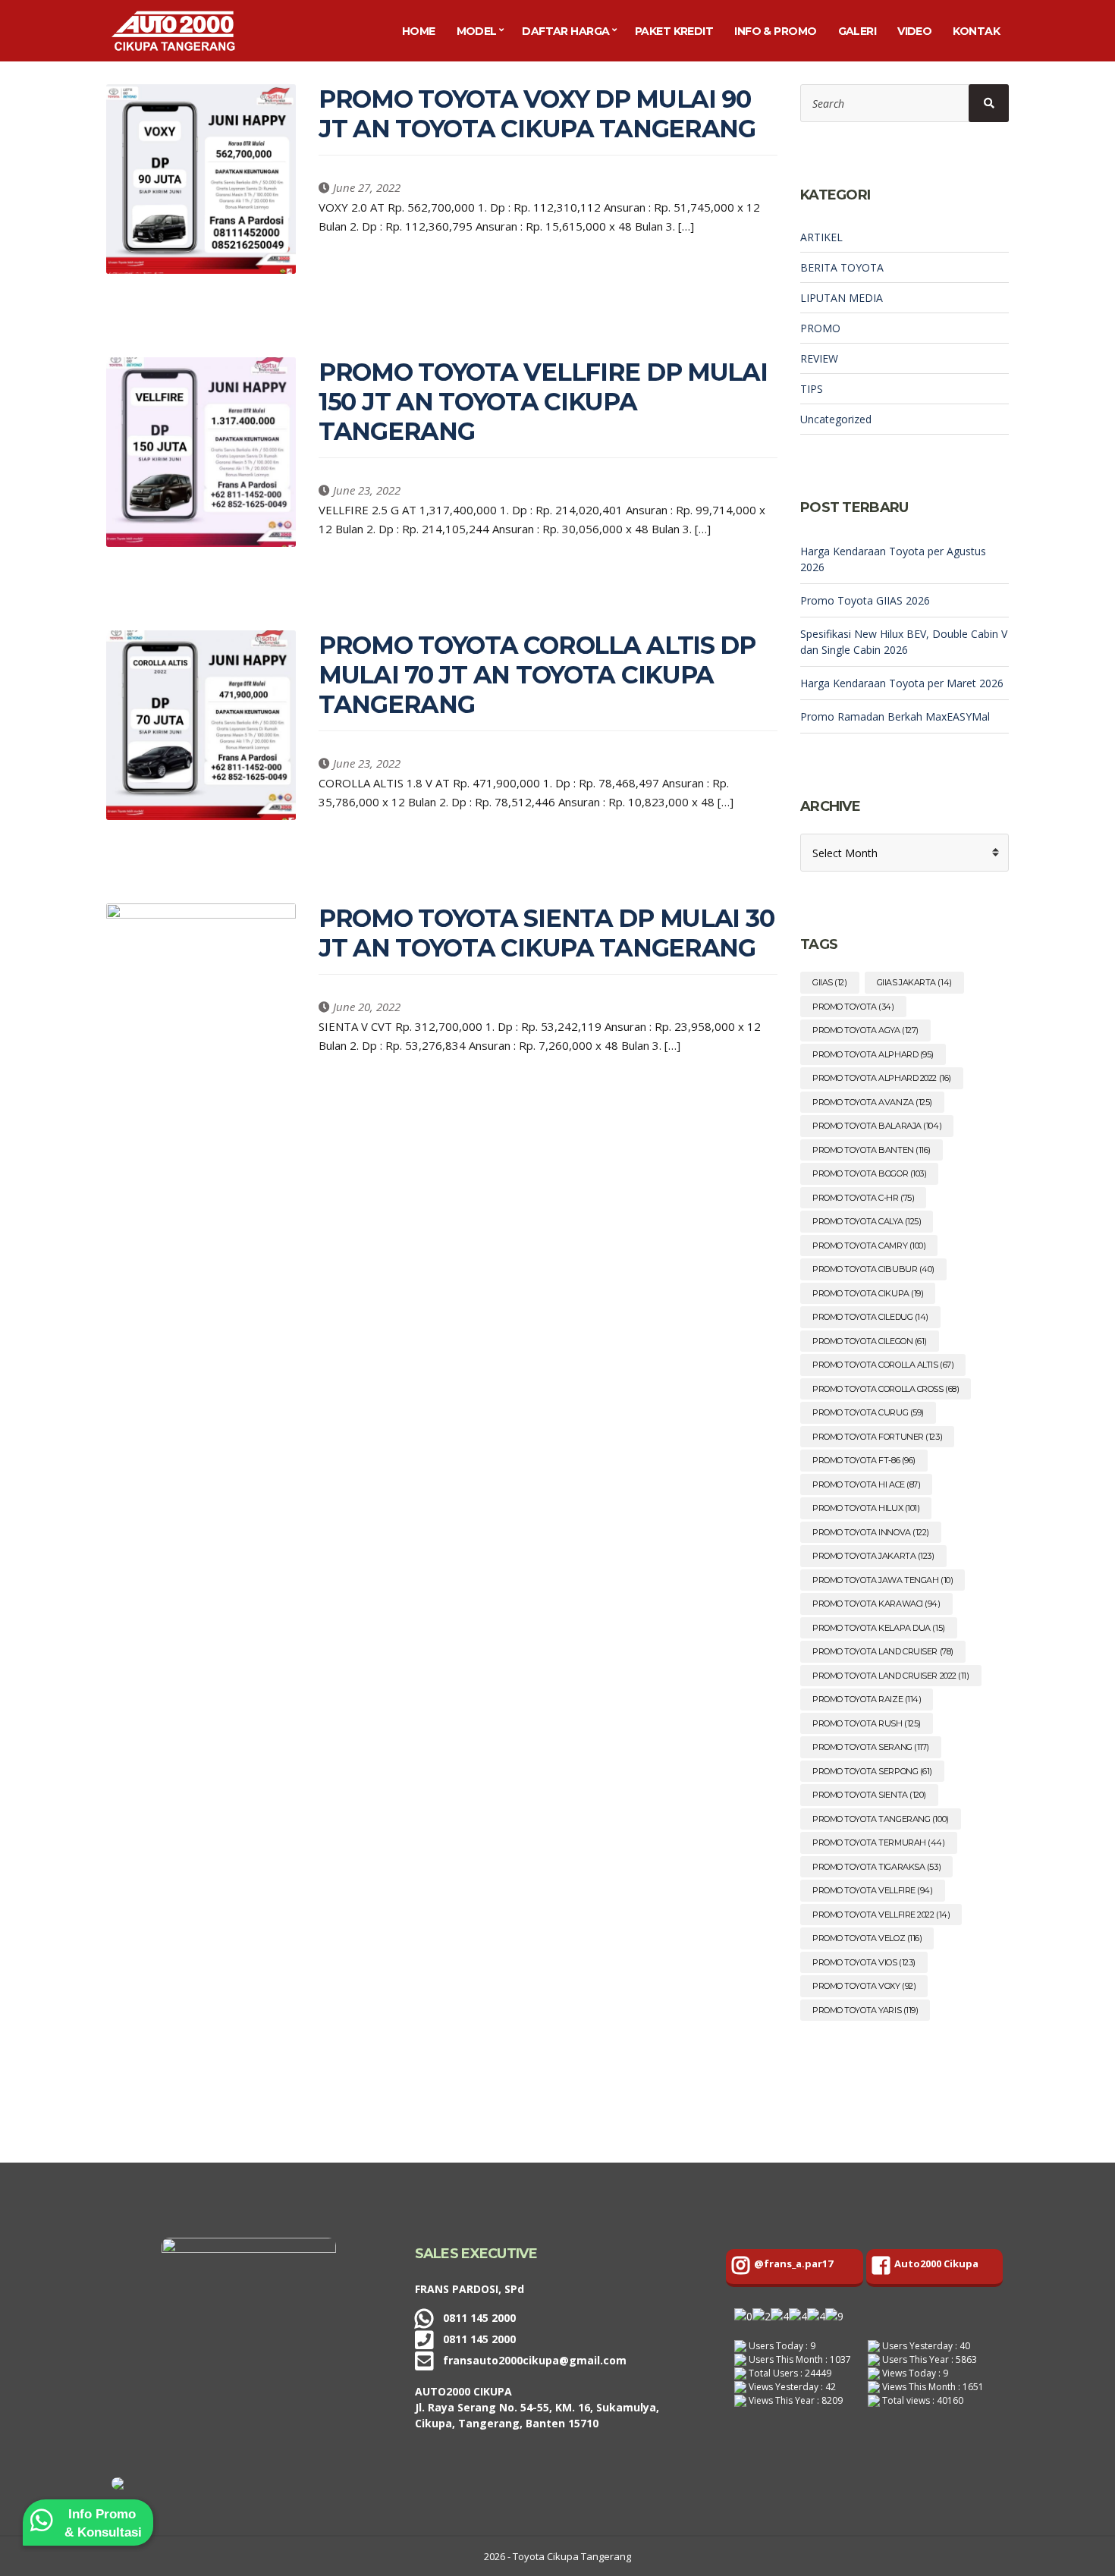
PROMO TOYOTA (853, 1007)
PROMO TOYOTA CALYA (867, 1221)
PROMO (820, 328)
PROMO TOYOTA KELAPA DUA (879, 1628)
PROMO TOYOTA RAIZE (867, 1699)
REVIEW (819, 358)
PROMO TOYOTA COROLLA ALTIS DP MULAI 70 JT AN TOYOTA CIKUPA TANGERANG (537, 675)
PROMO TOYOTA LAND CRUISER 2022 (891, 1676)
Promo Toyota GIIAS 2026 (865, 600)
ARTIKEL (821, 237)
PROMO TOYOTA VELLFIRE (873, 1890)
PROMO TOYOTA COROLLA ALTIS (883, 1365)
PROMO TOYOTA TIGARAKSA (876, 1867)
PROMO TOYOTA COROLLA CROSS (886, 1389)
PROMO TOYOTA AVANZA (872, 1102)
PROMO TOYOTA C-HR (863, 1198)
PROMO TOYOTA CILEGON (870, 1341)
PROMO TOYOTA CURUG (868, 1412)
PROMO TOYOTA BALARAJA (877, 1126)
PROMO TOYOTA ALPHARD (873, 1054)
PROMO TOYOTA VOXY (864, 1986)
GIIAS (830, 982)
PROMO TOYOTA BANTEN (872, 1150)
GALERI (857, 31)
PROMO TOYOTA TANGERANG (881, 1819)
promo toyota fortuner (877, 1437)
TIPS (812, 389)
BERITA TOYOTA (842, 267)
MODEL (477, 31)
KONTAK (976, 31)
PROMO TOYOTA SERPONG (872, 1771)
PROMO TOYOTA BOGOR (869, 1173)
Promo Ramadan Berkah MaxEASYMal (895, 716)
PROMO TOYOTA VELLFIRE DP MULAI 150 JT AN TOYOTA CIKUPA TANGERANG (543, 402)
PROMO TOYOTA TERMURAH (879, 1842)
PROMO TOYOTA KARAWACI (876, 1604)
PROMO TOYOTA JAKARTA (873, 1556)
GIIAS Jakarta (914, 982)
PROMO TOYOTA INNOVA (871, 1532)
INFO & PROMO (775, 31)
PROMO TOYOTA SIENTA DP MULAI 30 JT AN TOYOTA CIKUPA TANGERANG (546, 933)
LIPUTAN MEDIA (842, 298)
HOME (419, 31)
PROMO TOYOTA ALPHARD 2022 (882, 1078)
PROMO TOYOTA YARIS (865, 2010)
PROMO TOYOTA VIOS (864, 1962)
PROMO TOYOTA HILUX (866, 1508)
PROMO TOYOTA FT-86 (864, 1460)
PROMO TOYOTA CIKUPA (868, 1293)
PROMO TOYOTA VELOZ (867, 1938)
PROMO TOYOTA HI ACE (866, 1484)
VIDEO (914, 31)
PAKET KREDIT (674, 31)
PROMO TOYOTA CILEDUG (870, 1317)
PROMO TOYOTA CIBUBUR (873, 1269)
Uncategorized (836, 419)
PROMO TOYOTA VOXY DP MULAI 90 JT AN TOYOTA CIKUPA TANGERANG (537, 114)
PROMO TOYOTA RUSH (867, 1723)
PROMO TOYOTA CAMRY (869, 1246)
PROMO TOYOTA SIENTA (869, 1795)
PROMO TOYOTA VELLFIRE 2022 (881, 1915)
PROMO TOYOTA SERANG (871, 1747)
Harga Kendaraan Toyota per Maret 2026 (902, 683)
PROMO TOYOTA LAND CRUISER (883, 1651)
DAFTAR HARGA (565, 31)
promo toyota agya (865, 1030)
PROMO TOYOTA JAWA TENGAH (883, 1580)
